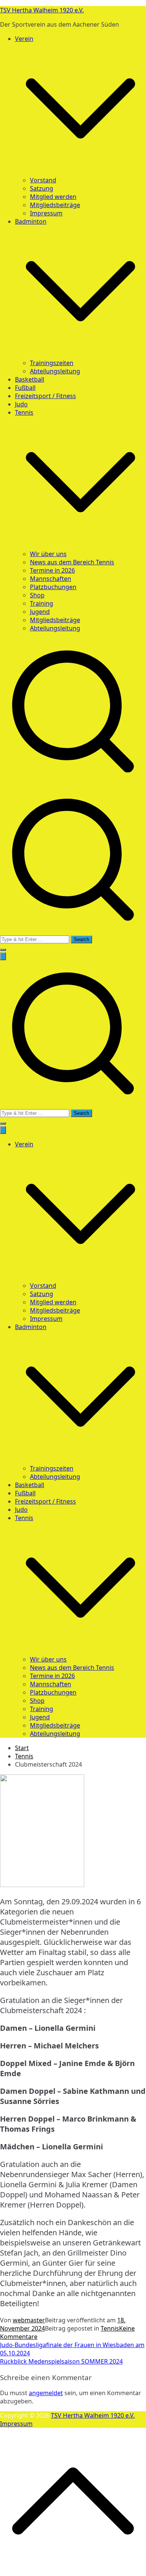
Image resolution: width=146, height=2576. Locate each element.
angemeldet (46, 2393)
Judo (21, 404)
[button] (80, 172)
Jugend (40, 612)
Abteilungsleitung (55, 371)
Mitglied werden (53, 197)
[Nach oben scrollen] (73, 2572)
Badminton (31, 1327)
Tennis (24, 1518)
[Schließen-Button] (3, 1130)
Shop (37, 595)
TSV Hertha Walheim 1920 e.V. (42, 10)
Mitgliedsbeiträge (55, 205)
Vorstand (43, 180)
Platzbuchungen (53, 587)
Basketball (30, 379)
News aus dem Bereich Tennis (72, 562)
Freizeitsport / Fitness (45, 396)
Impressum (46, 213)
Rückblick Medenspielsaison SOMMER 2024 (61, 2361)
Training (42, 603)
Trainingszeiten (52, 363)
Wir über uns (48, 554)
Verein (24, 1144)
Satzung (42, 188)
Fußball (25, 388)
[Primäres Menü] (3, 956)
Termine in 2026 (52, 570)
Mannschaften (51, 579)
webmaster (29, 2320)
